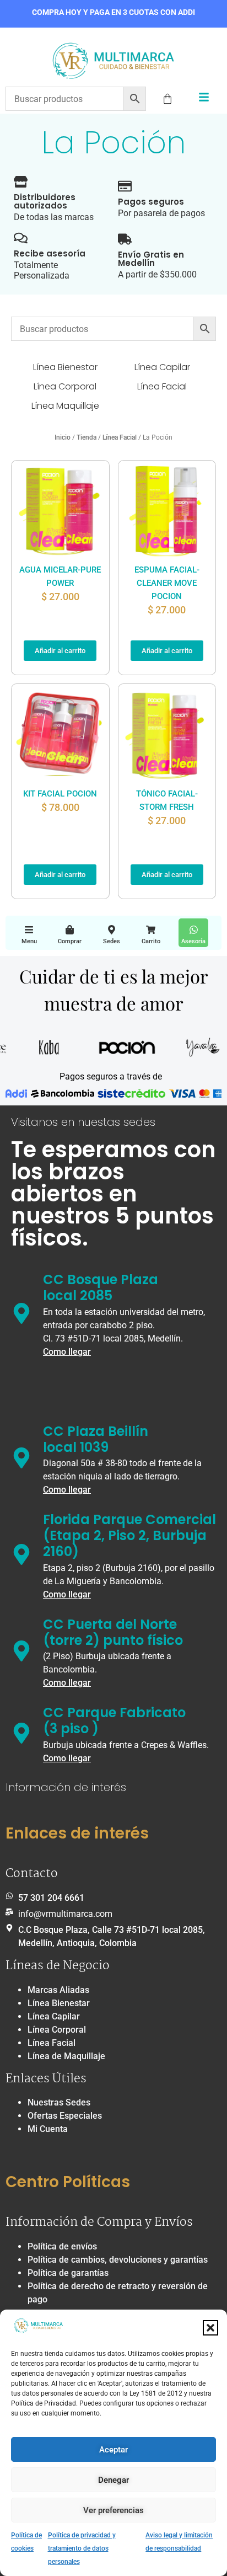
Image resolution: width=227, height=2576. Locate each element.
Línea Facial (120, 437)
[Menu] (29, 930)
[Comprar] (70, 930)
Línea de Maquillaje (66, 2056)
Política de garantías (68, 2273)
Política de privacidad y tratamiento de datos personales (82, 2548)
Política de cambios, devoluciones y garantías (118, 2260)
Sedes (112, 941)
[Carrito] (151, 930)
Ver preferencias (113, 2510)
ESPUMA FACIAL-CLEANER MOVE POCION (167, 583)
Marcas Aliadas (58, 1990)
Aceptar (113, 2450)
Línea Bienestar (59, 2003)
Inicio (63, 437)
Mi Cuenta (48, 2129)
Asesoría (193, 941)
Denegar (113, 2480)
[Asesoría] (194, 930)
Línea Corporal (57, 2030)
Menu (29, 941)
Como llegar (67, 1352)
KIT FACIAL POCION (60, 794)
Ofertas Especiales (65, 2116)
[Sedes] (112, 930)
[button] (210, 2328)
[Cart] (167, 99)
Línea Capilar (54, 2016)
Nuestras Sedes (59, 2102)
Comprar (70, 941)
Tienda (87, 437)
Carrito (151, 941)
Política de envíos (62, 2246)
